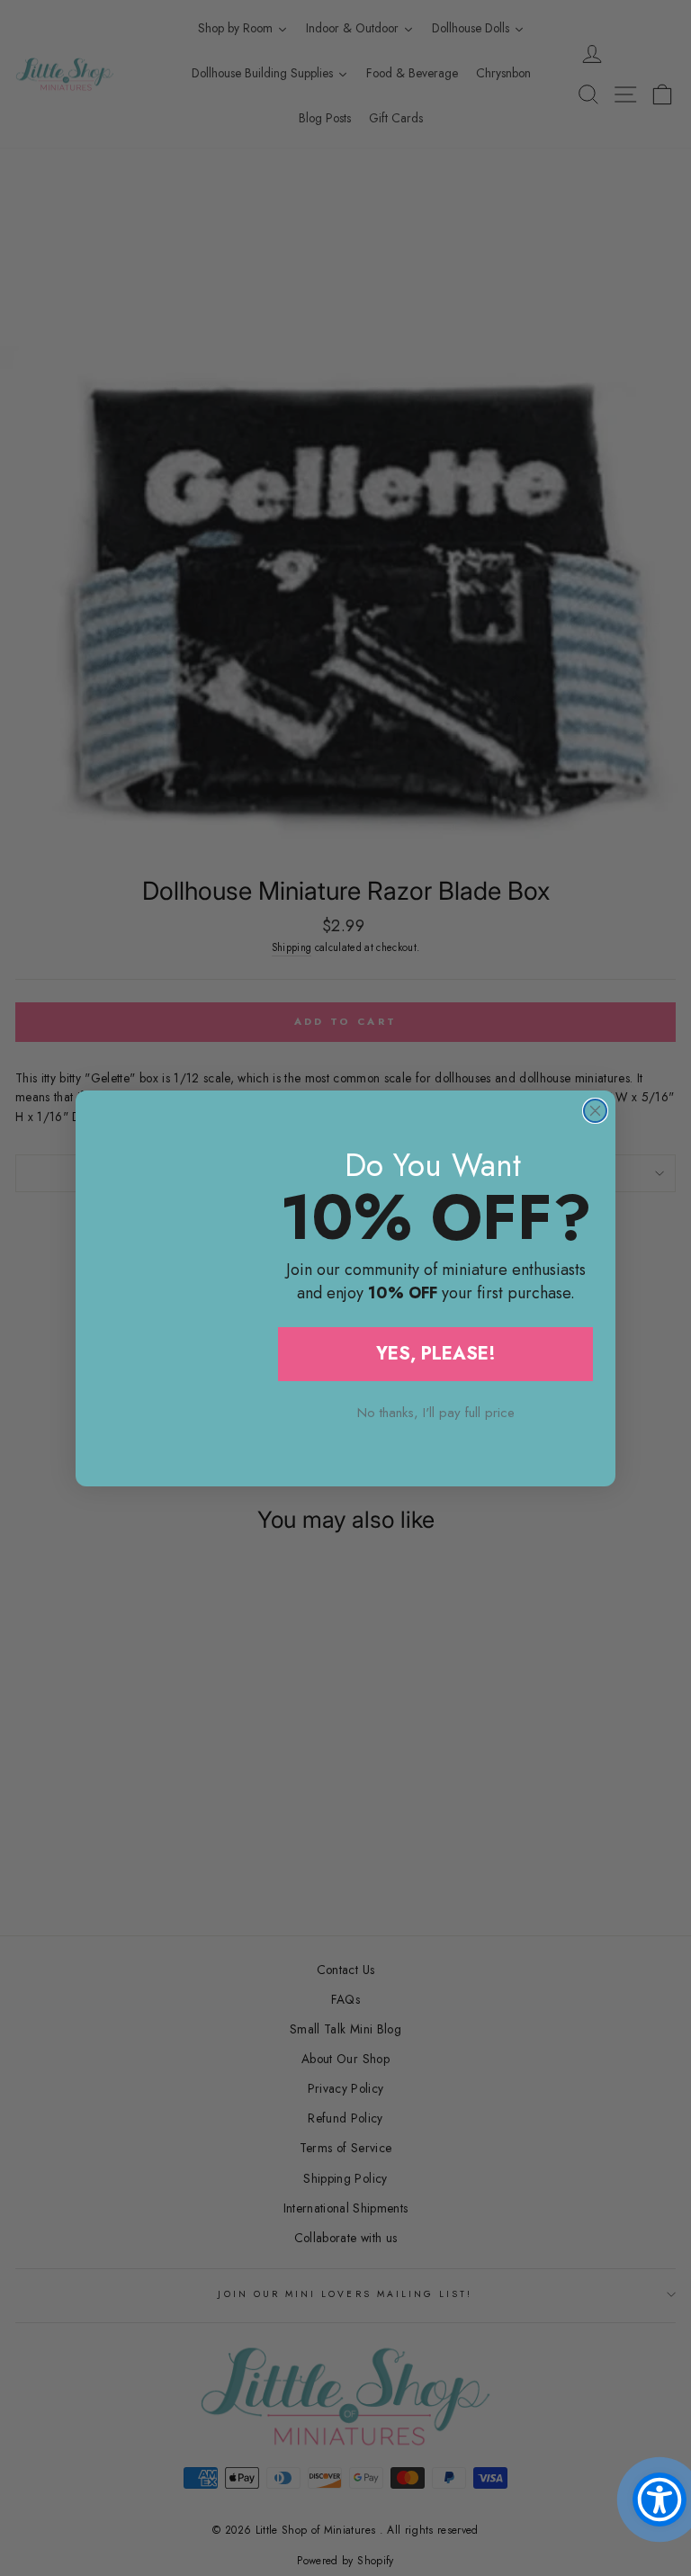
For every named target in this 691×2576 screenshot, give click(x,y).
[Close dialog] (595, 1111)
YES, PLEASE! (436, 1354)
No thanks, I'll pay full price (436, 1413)
